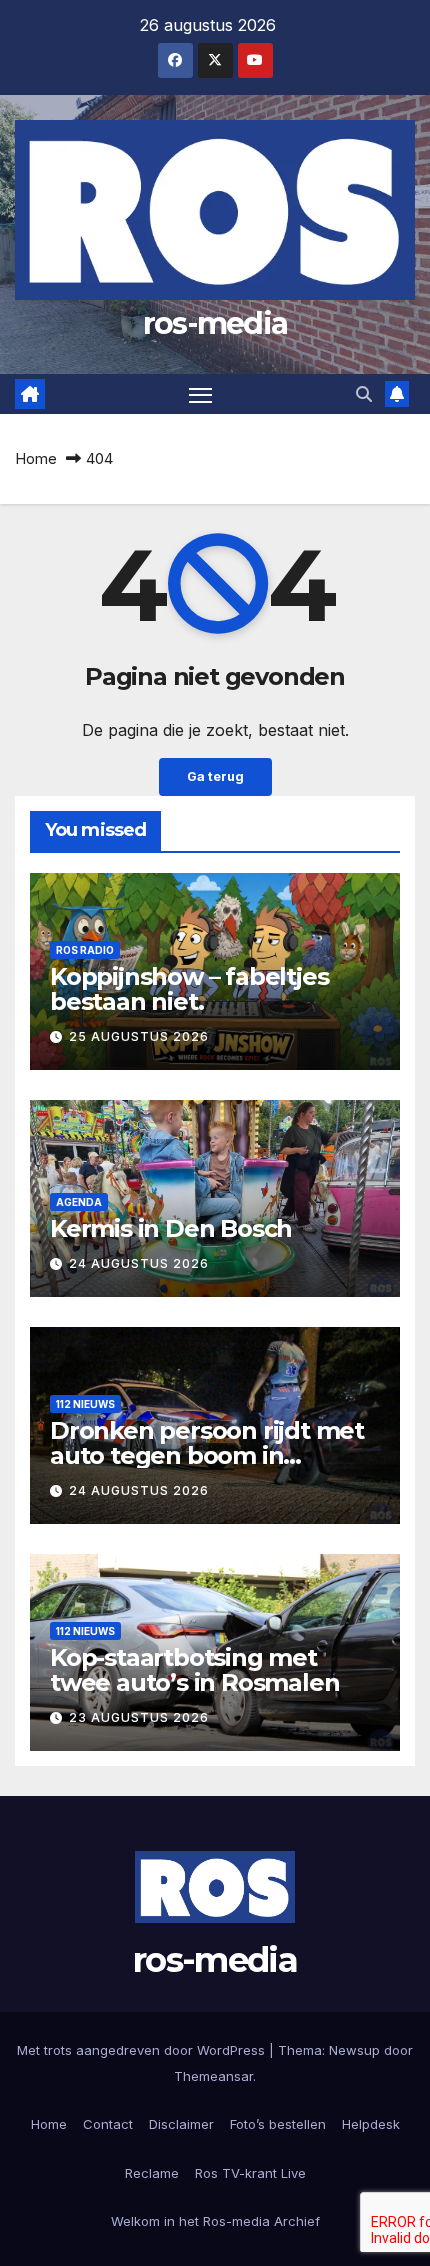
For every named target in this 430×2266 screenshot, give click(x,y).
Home (36, 458)
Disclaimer (181, 2124)
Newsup (354, 2050)
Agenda (79, 1202)
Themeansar (213, 2076)
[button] (364, 394)
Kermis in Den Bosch (171, 1228)
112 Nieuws (85, 1404)
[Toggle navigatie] (201, 394)
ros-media (215, 323)
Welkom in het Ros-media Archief (215, 2221)
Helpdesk (371, 2124)
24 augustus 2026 (139, 1263)
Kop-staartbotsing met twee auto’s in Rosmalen (194, 1670)
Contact (108, 2124)
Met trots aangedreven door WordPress (143, 2050)
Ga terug (215, 776)
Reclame (152, 2173)
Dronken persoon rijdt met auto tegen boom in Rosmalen (207, 1455)
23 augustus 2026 (139, 1717)
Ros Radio (85, 950)
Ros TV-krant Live (250, 2173)
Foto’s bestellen (278, 2124)
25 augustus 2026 (139, 1036)
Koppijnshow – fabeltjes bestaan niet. (189, 989)
